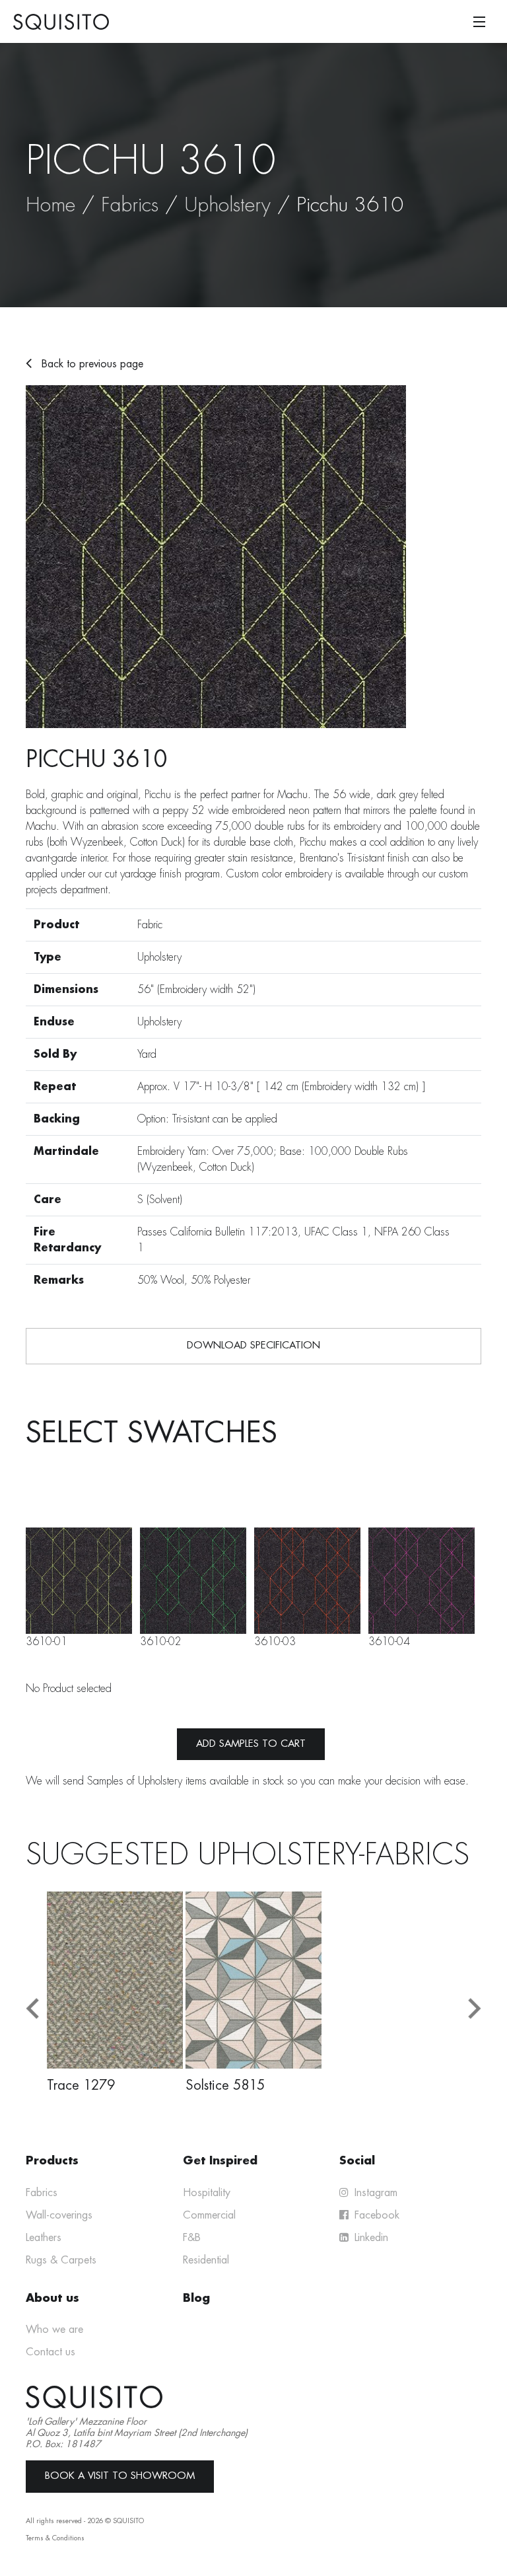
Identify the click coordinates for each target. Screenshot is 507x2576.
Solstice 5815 (225, 2085)
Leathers (44, 2238)
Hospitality (207, 2193)
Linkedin (370, 2238)
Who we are (54, 2330)
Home (51, 205)
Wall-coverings (59, 2215)
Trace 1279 (81, 2085)
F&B (192, 2238)
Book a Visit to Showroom (120, 2476)
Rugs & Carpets (61, 2260)
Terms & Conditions (55, 2538)
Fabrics (130, 205)
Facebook (375, 2215)
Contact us (51, 2352)
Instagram (374, 2193)
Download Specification (253, 1345)
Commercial (209, 2215)
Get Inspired (220, 2161)
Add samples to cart (251, 1744)
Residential (206, 2260)
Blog (196, 2298)
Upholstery (227, 205)
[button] (32, 2009)
